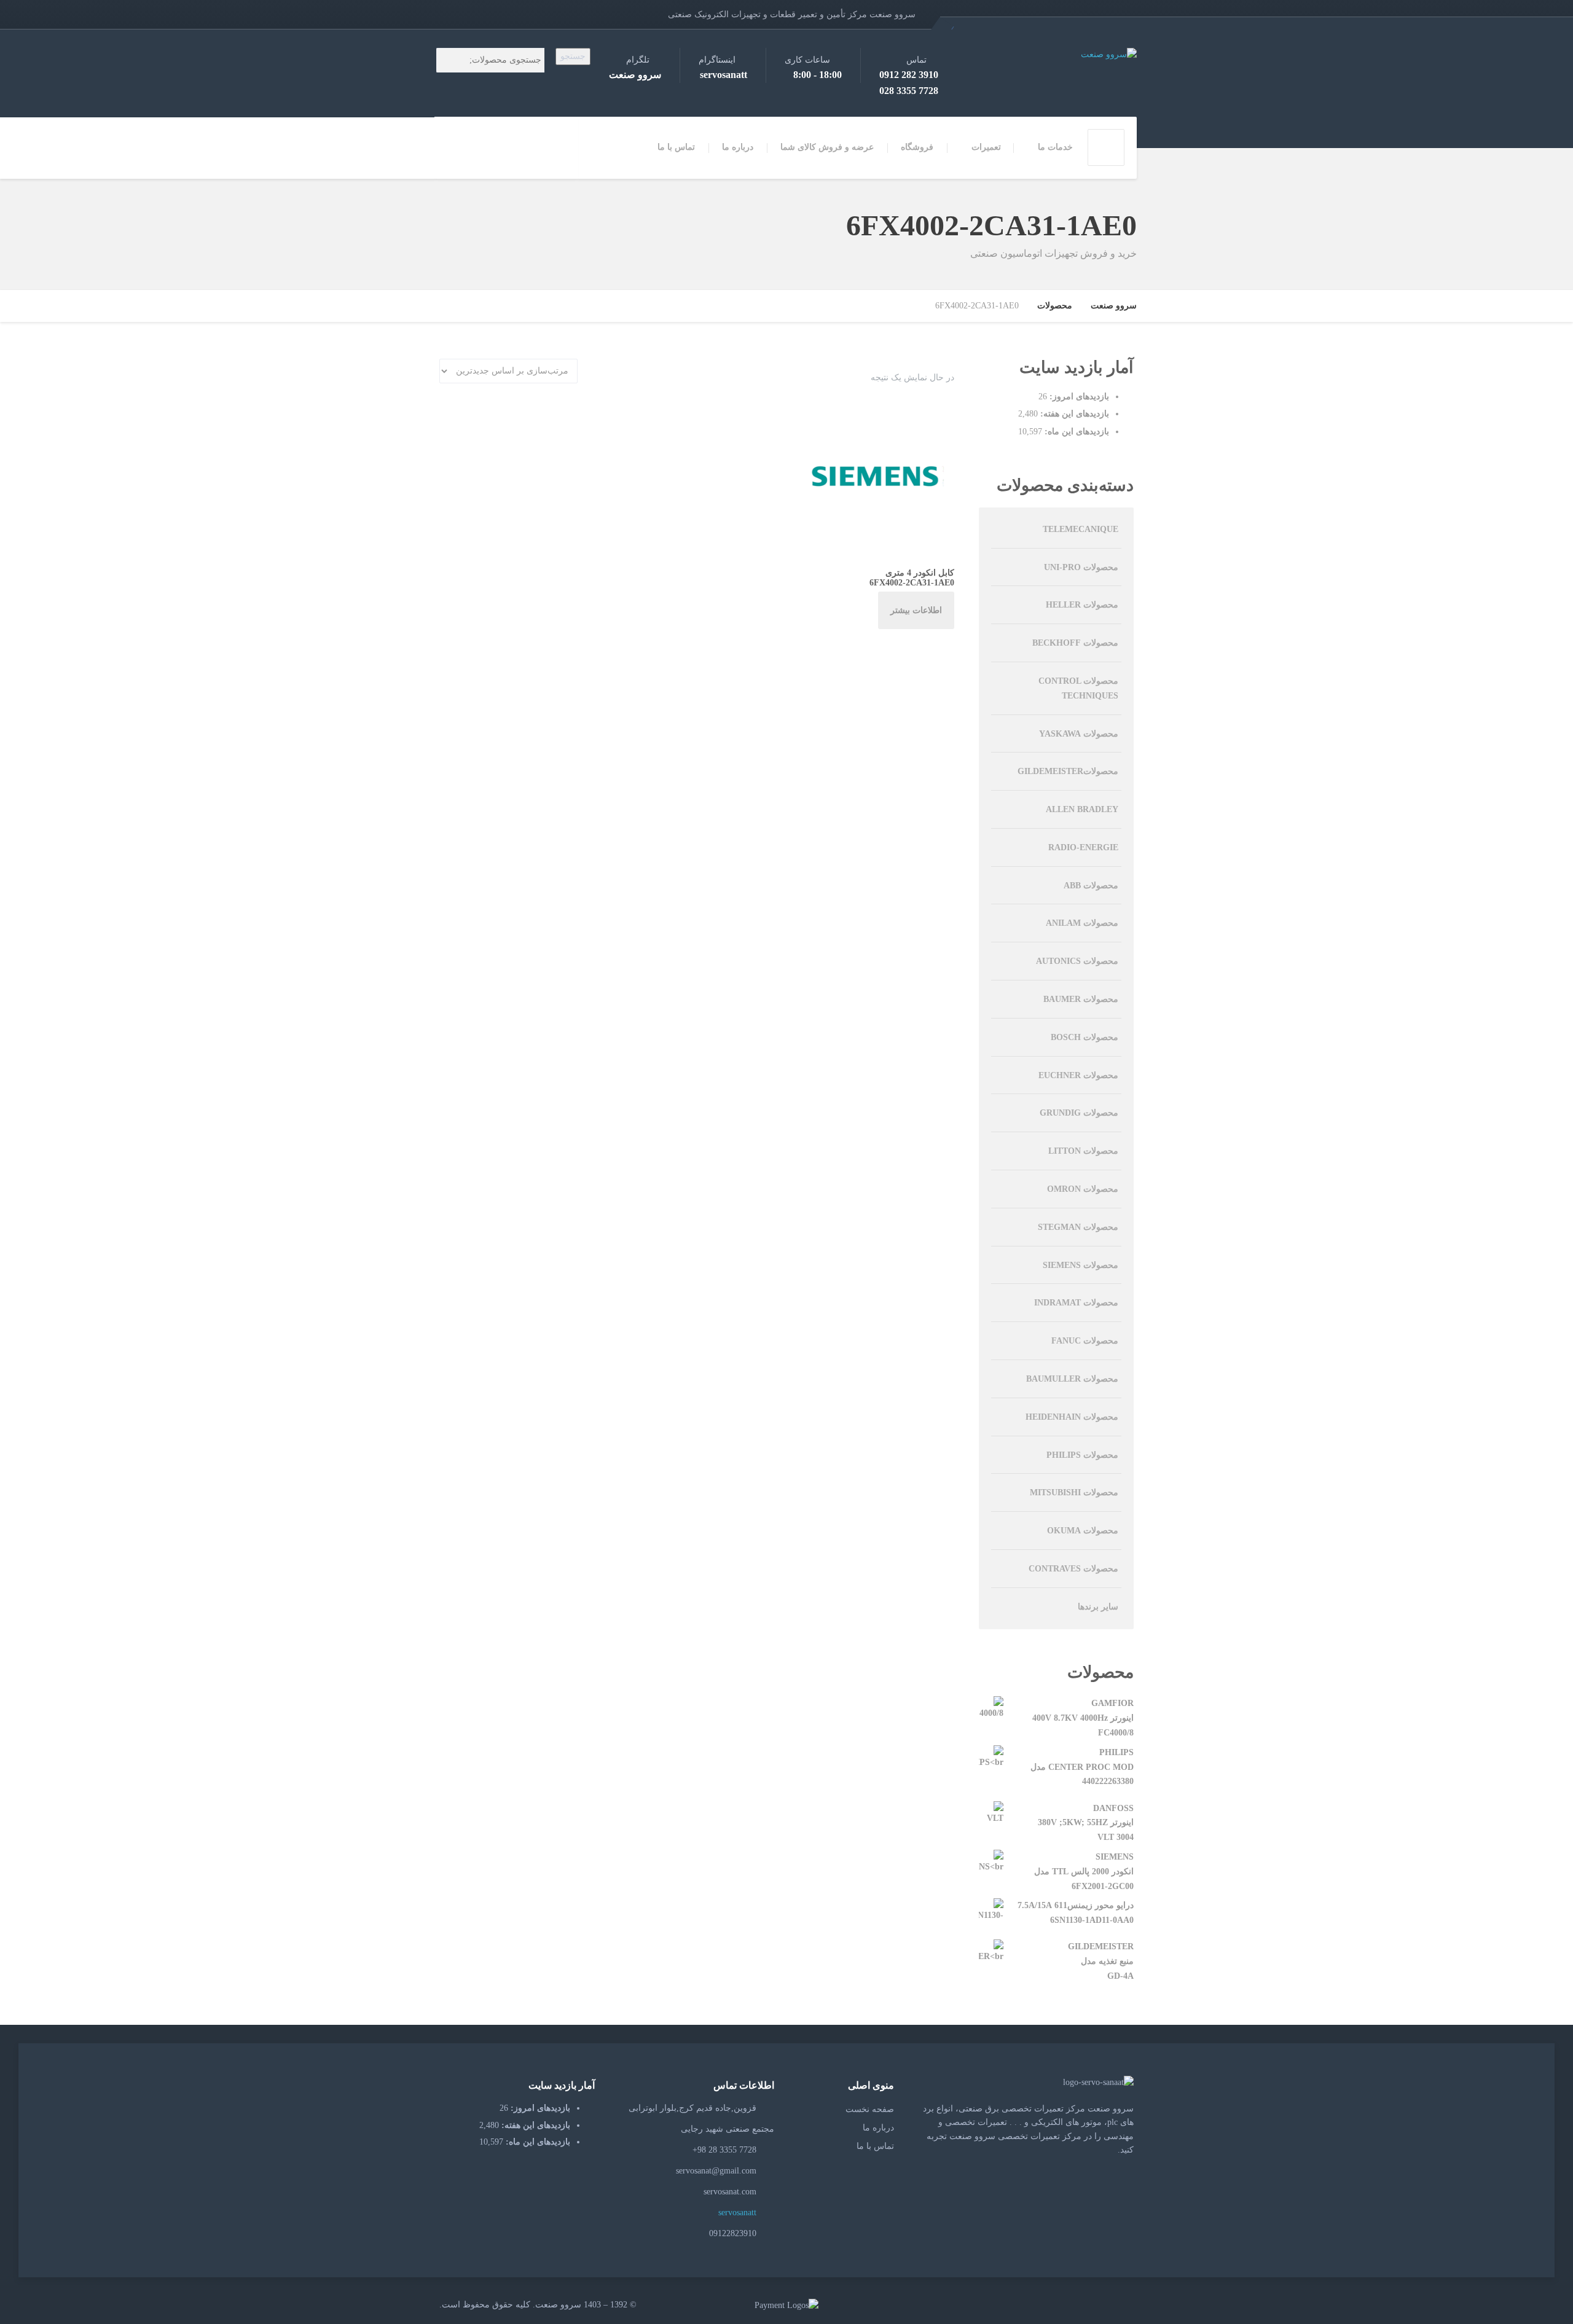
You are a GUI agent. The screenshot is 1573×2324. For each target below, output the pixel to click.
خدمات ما (1055, 147)
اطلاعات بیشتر (916, 610)
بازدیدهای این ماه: (1076, 432)
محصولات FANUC (1085, 1341)
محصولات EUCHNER (1078, 1075)
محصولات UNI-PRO (1081, 567)
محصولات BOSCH (1085, 1037)
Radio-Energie (1083, 847)
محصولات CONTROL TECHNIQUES (1078, 688)
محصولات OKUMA (1083, 1531)
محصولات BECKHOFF (1075, 643)
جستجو (573, 56)
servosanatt (739, 2212)
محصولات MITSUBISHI (1074, 1493)
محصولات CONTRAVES (1073, 1569)
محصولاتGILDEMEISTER (1068, 771)
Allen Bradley (1082, 809)
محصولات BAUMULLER (1072, 1379)
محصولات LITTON (1083, 1151)
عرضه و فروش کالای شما (827, 147)
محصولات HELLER (1082, 605)
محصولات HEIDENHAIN (1072, 1417)
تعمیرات (986, 147)
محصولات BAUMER (1081, 999)
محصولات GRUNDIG (1079, 1113)
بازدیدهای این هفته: (1073, 414)
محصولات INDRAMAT (1076, 1303)
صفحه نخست (870, 2109)
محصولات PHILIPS (1082, 1455)
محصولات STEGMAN (1078, 1227)
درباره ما (738, 147)
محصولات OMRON (1083, 1189)
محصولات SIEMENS (1081, 1265)
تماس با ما (676, 147)
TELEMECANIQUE (1081, 529)
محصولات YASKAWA (1079, 734)
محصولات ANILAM (1082, 923)
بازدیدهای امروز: (1078, 397)
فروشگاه (917, 147)
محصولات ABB (1091, 886)
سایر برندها (1098, 1607)
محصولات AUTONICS (1077, 961)
